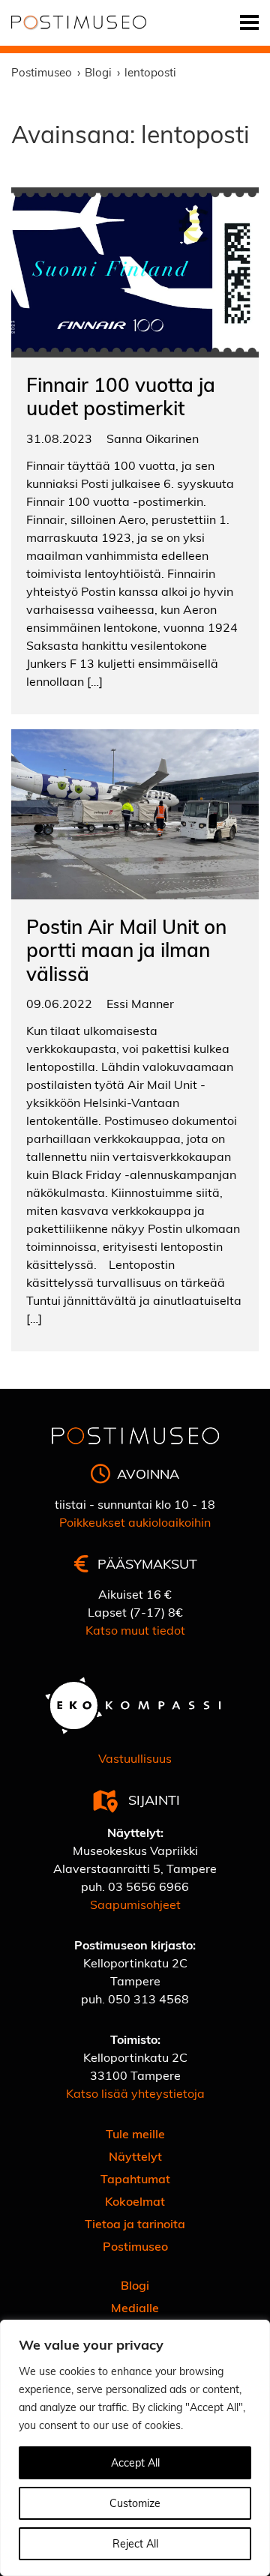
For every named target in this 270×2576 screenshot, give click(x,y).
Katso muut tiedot (135, 1630)
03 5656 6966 (148, 1886)
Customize (135, 2503)
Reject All (135, 2543)
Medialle (135, 2307)
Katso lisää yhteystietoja (135, 2093)
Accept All (135, 2462)
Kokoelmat (135, 2201)
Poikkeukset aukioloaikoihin (135, 1522)
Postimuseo (135, 2246)
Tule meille (135, 2133)
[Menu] (249, 23)
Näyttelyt (135, 2156)
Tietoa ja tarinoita (135, 2223)
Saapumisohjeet (135, 1904)
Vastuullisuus (135, 1758)
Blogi (135, 2285)
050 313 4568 (148, 1999)
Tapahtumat (135, 2178)
